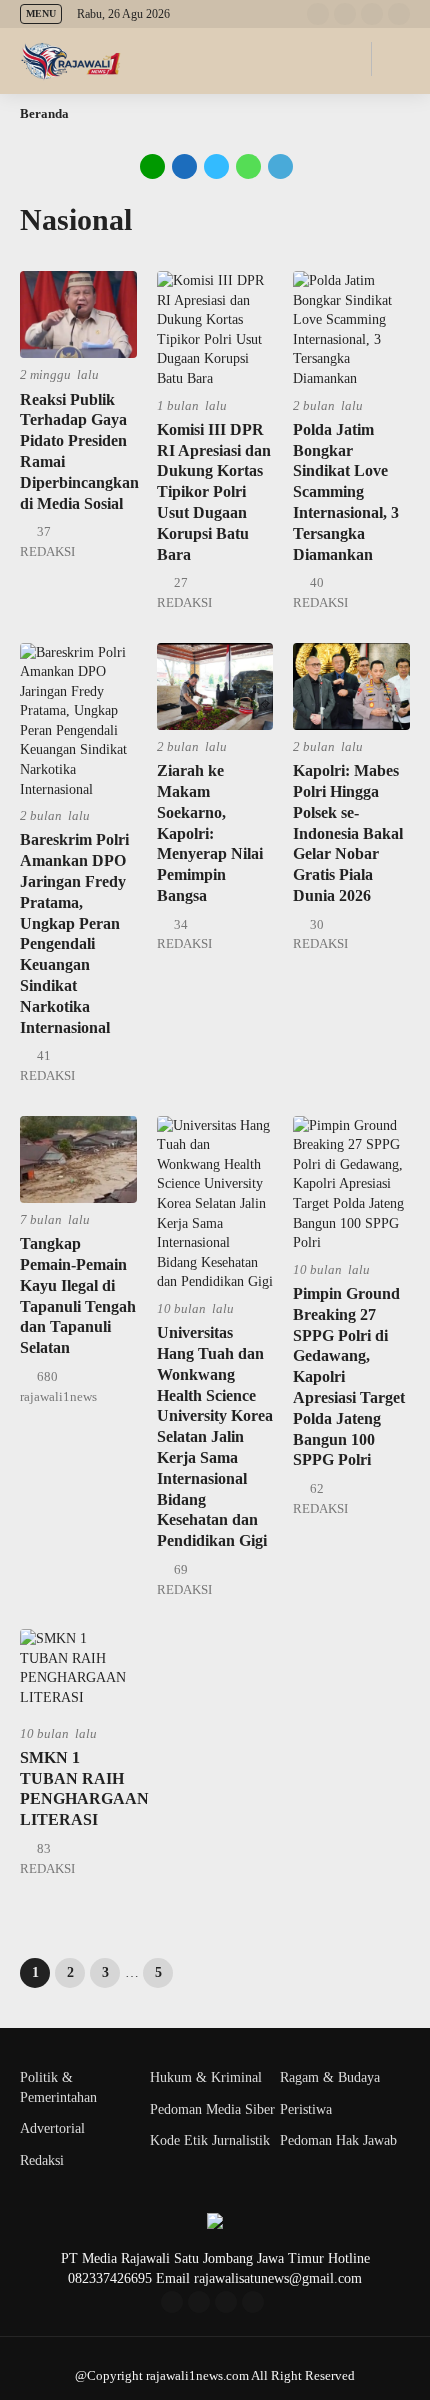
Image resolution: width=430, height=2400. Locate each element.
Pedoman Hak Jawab (338, 2140)
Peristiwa (306, 2109)
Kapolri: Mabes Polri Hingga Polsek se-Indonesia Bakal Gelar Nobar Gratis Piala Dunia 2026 (348, 833)
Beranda (44, 113)
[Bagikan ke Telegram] (279, 165)
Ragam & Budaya (330, 2077)
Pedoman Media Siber (212, 2109)
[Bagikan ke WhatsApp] (247, 166)
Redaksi (42, 2160)
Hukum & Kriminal (206, 2077)
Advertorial (52, 2128)
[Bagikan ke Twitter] (217, 165)
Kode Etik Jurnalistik (210, 2140)
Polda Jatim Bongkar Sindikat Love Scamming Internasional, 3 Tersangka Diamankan (346, 492)
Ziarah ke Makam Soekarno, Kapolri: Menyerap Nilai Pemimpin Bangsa (210, 833)
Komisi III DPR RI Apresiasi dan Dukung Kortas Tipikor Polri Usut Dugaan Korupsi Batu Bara (214, 492)
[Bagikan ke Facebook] (185, 165)
